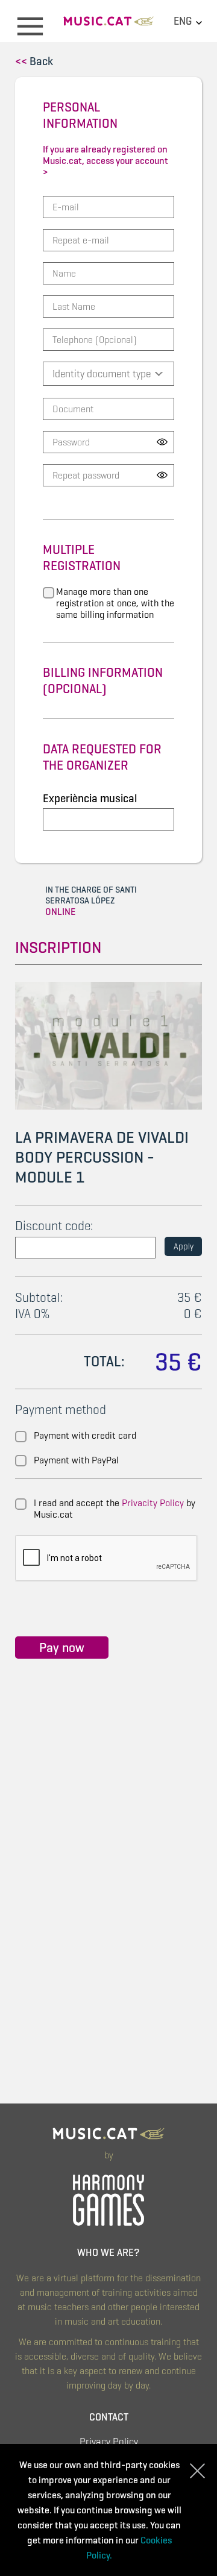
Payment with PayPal (76, 1460)
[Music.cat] (108, 26)
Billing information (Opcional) (103, 680)
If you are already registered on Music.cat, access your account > (105, 161)
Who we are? (108, 2253)
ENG (184, 21)
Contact (109, 2417)
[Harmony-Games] (108, 2198)
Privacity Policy (153, 1503)
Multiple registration (82, 558)
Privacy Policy (109, 2442)
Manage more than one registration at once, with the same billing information (115, 603)
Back (34, 61)
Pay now (62, 1648)
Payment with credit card (85, 1435)
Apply (184, 1246)
